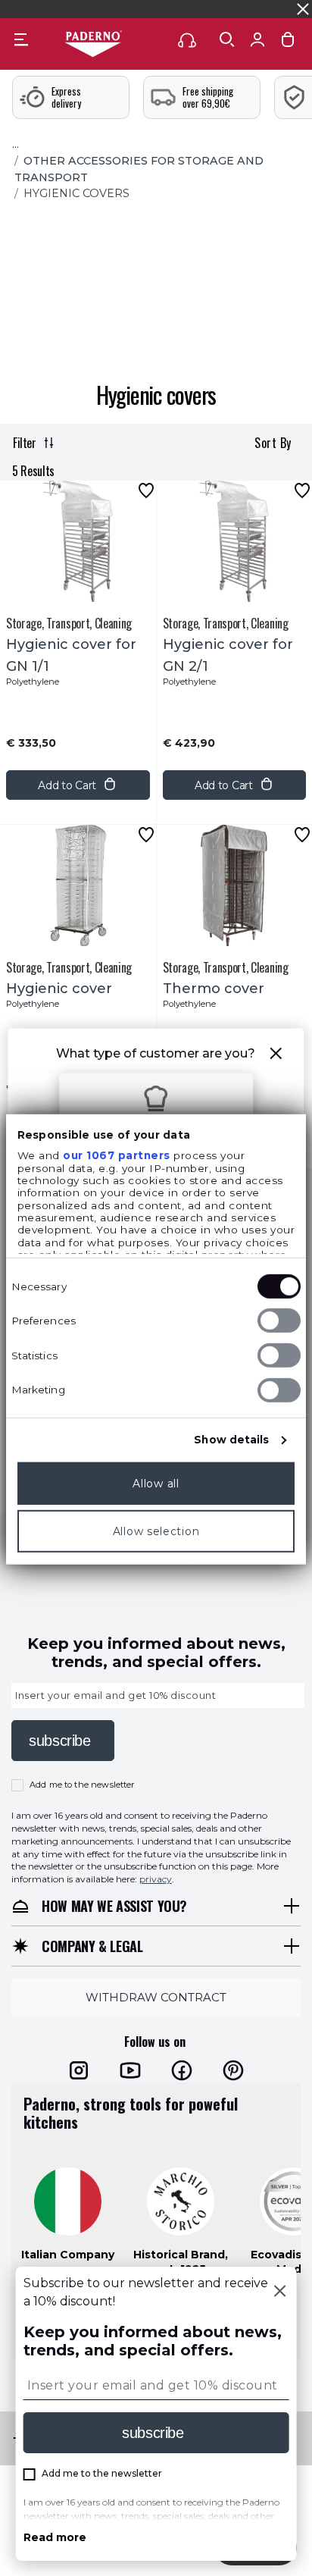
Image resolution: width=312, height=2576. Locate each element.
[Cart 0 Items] (288, 43)
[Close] (279, 2292)
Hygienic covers (76, 193)
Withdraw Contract (156, 1997)
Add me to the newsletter (82, 1785)
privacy (156, 1880)
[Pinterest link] (233, 2071)
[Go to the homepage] (93, 45)
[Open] (227, 39)
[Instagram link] (79, 2071)
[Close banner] (303, 9)
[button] (276, 1056)
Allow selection (156, 1531)
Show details (231, 1440)
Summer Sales (270, 9)
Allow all (156, 1484)
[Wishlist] (146, 490)
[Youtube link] (130, 2071)
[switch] (279, 1321)
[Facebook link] (182, 2071)
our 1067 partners (117, 1155)
